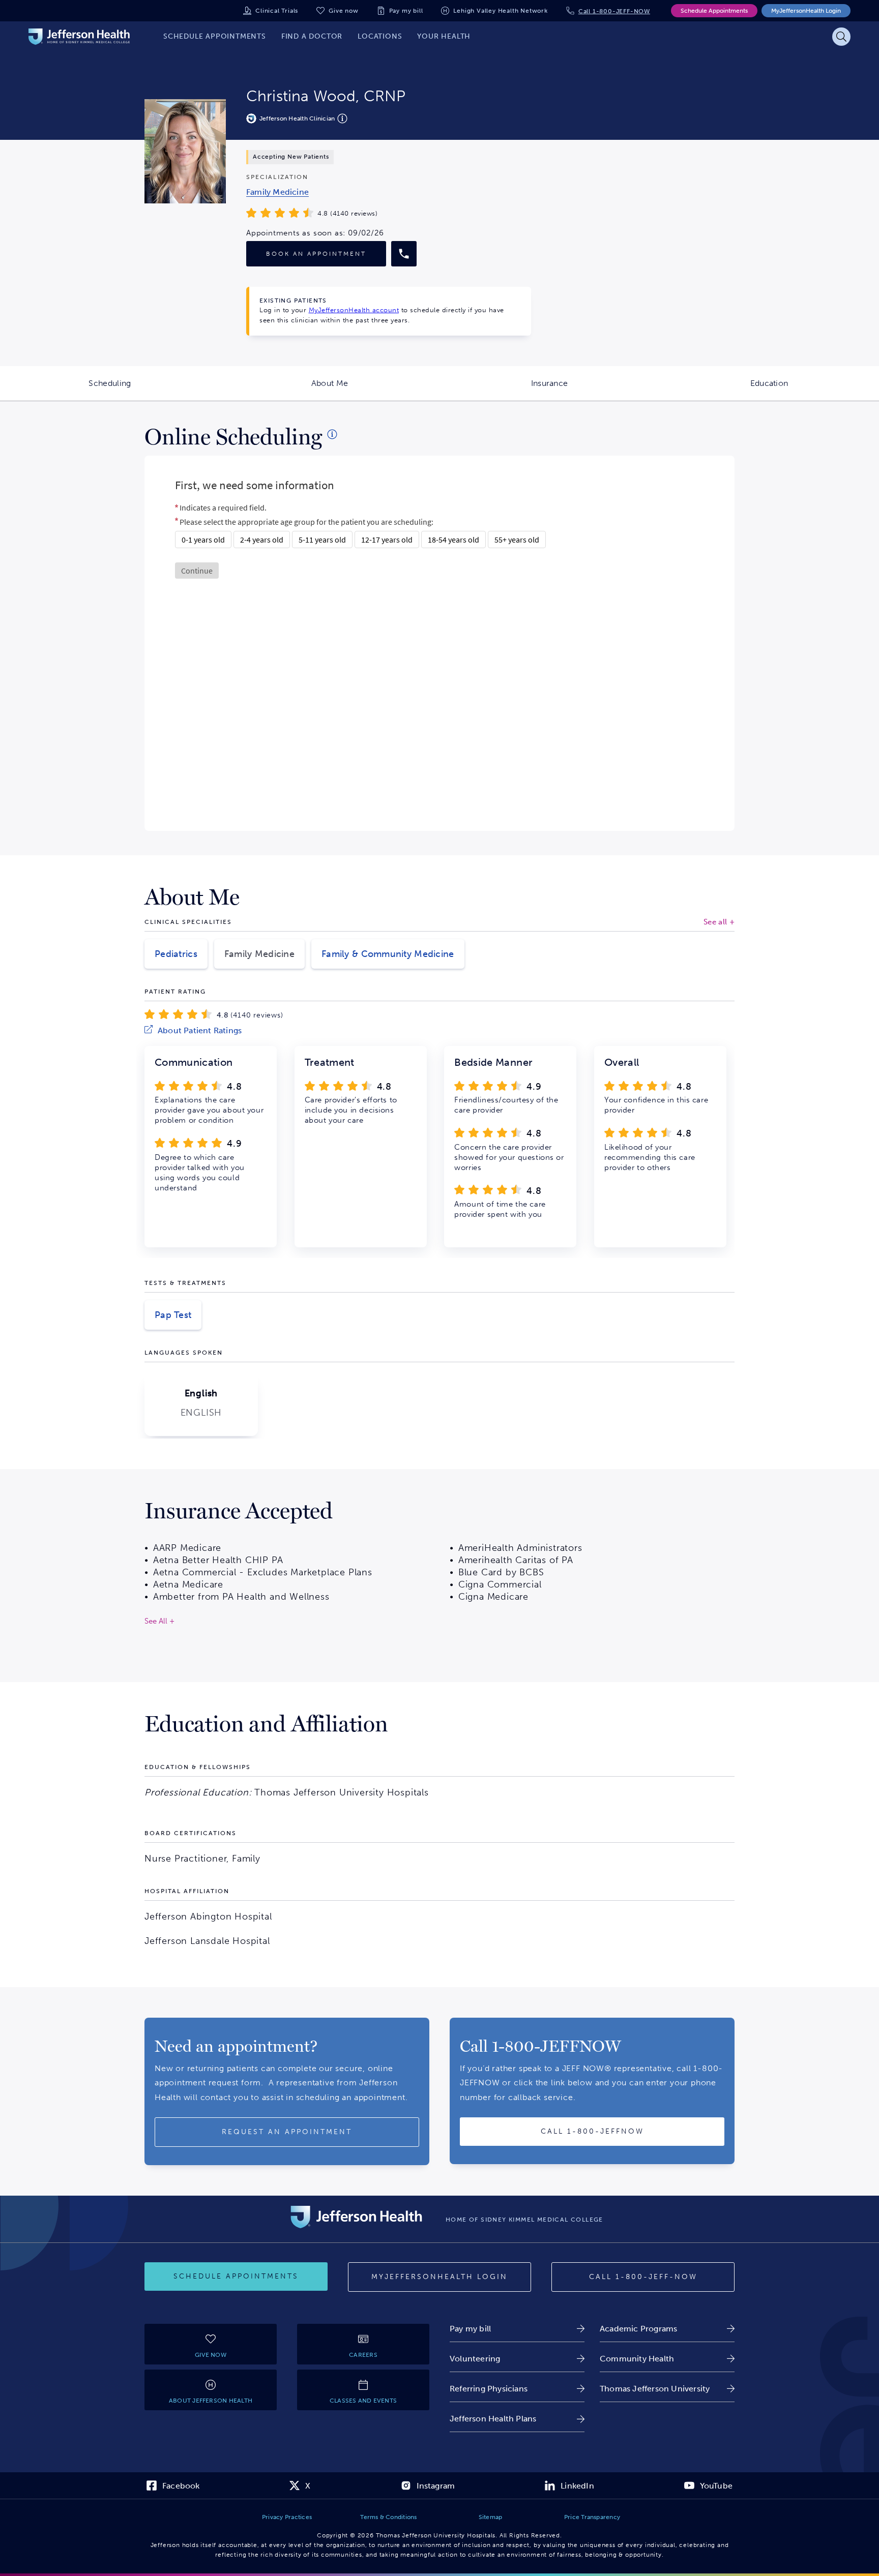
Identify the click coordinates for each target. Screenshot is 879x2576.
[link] (277, 192)
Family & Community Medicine (388, 954)
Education (815, 390)
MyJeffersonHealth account (354, 310)
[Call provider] (404, 254)
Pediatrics (176, 954)
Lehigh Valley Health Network (500, 11)
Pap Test (173, 1315)
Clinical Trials (277, 11)
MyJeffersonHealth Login (806, 11)
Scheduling (154, 390)
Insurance (595, 390)
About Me (375, 390)
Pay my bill (406, 11)
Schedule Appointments (714, 11)
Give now (343, 11)
